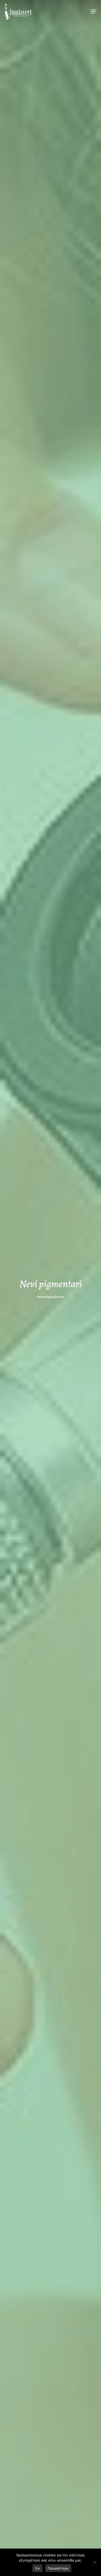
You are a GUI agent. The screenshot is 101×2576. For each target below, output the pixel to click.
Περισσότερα (58, 2568)
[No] (95, 2562)
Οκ (37, 2568)
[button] (93, 11)
